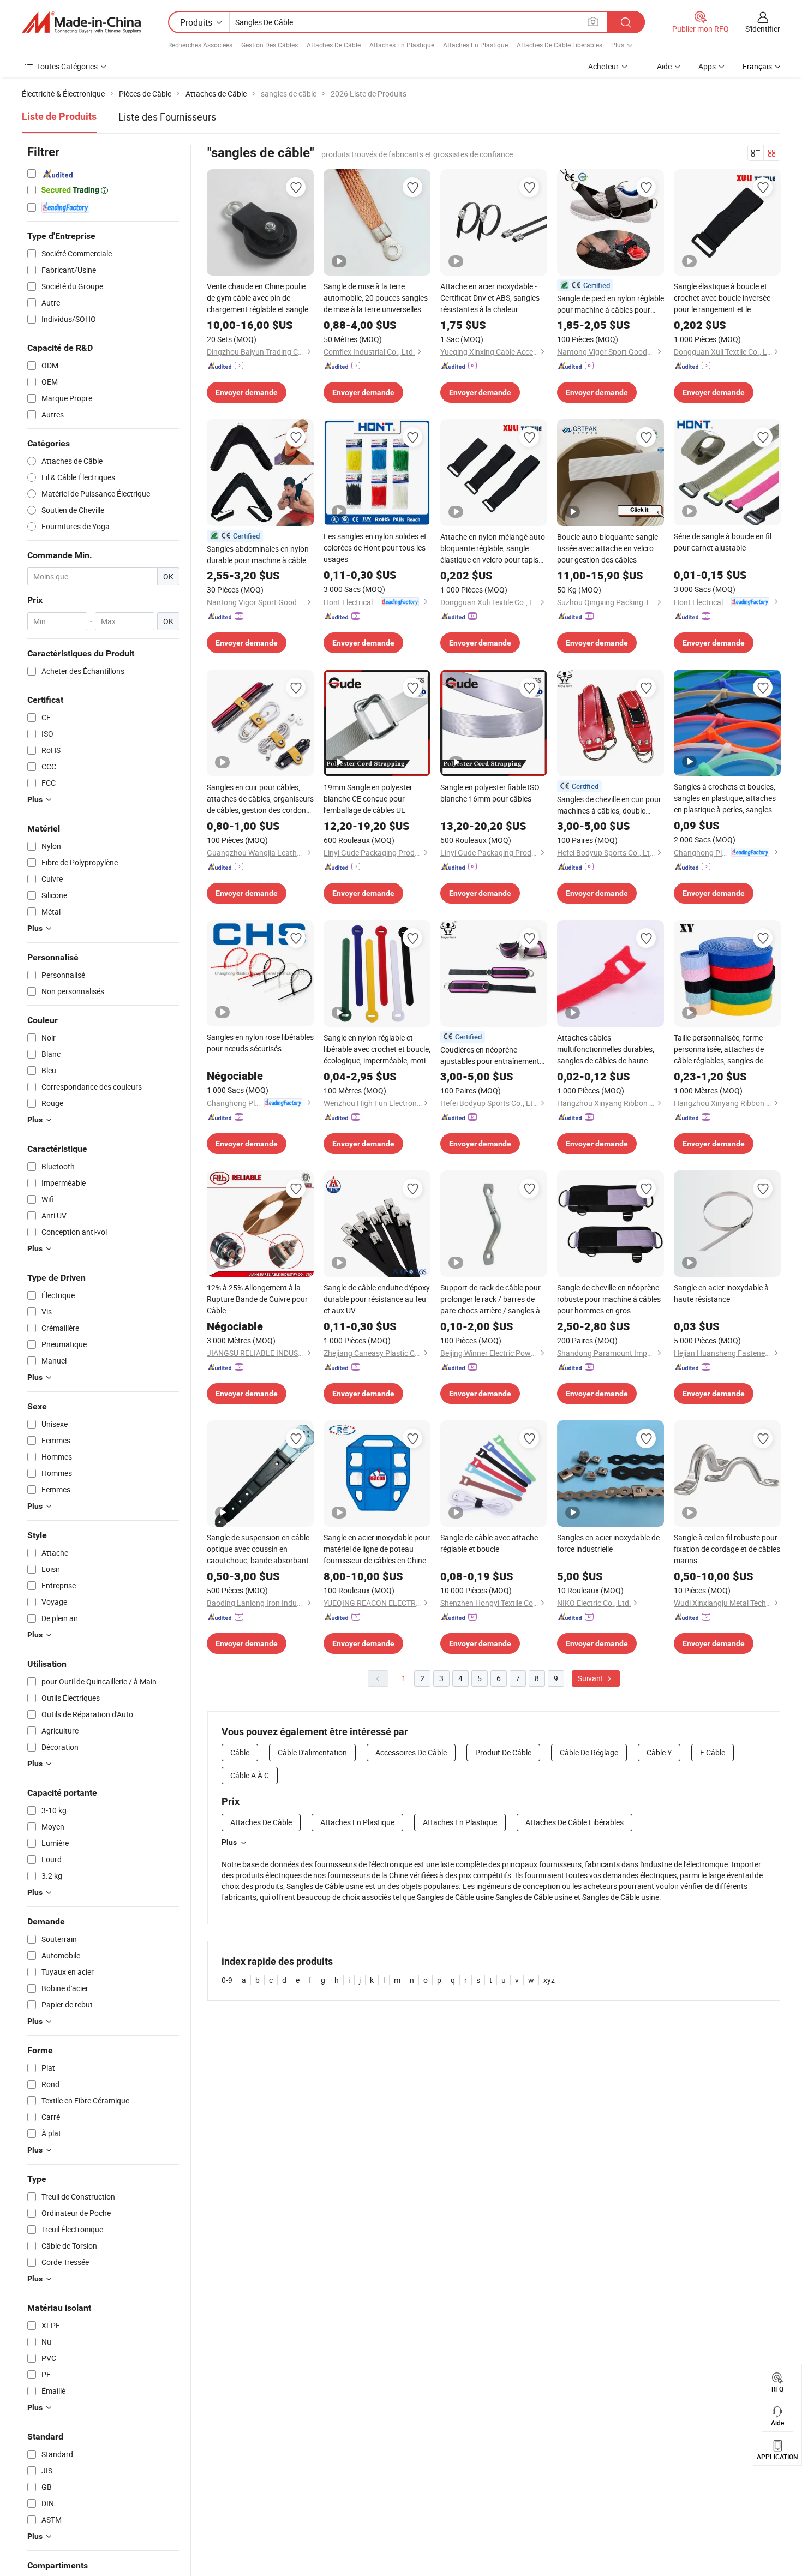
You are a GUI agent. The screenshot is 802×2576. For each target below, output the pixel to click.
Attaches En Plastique (402, 45)
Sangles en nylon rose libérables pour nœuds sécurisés (260, 1043)
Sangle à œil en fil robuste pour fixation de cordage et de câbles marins (727, 1549)
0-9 (227, 1980)
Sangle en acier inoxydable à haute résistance (721, 1293)
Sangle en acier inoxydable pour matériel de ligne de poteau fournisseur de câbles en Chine (377, 1549)
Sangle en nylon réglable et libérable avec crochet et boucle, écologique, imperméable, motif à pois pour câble (377, 1049)
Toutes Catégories (67, 66)
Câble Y (659, 1752)
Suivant (591, 1678)
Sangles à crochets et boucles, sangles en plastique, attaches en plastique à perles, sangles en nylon (725, 798)
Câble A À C (250, 1775)
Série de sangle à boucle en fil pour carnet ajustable (723, 542)
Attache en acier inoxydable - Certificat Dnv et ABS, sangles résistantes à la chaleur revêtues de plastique (490, 298)
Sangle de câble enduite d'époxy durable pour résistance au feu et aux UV (377, 1299)
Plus (229, 1842)
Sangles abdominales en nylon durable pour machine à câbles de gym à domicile (258, 555)
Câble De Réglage (589, 1752)
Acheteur (603, 66)
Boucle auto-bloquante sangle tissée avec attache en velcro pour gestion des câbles (608, 548)
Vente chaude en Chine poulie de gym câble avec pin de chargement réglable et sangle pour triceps (258, 298)
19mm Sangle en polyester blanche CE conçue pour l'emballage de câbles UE (368, 799)
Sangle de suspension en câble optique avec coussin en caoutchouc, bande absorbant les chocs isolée (258, 1549)
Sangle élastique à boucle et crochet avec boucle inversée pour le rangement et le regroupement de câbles (722, 298)
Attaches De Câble (334, 45)
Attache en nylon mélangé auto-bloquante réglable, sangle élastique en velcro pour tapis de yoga (494, 548)
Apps (707, 66)
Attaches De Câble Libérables (559, 45)
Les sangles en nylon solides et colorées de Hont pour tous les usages (375, 548)
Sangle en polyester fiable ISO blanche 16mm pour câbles (490, 793)
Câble (240, 1752)
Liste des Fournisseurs (167, 117)
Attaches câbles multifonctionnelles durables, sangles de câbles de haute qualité (606, 1049)
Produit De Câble (503, 1752)
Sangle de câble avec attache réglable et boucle (489, 1543)
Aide (664, 66)
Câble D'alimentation (312, 1752)
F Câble (713, 1752)
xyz (549, 1980)
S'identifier (763, 29)
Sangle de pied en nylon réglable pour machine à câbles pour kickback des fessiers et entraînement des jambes (611, 304)
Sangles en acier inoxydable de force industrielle (608, 1543)
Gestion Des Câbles (270, 45)
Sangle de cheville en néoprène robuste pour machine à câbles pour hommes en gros (609, 1299)
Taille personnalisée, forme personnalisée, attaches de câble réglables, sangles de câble (719, 1049)
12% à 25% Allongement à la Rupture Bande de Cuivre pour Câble (257, 1299)
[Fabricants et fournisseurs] (81, 22)
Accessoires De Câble (411, 1752)
